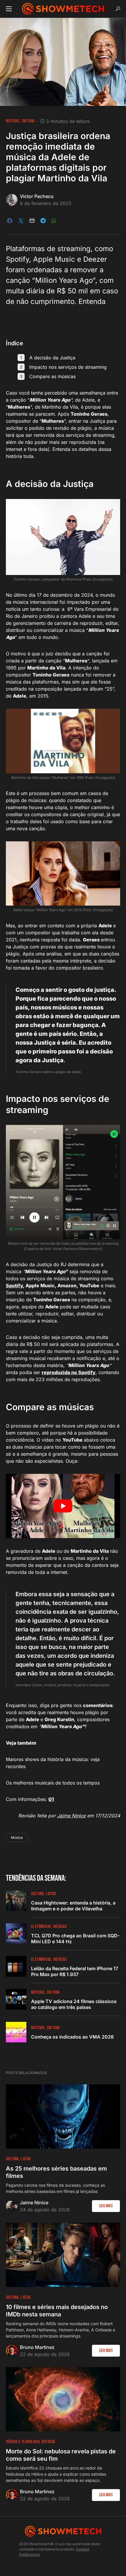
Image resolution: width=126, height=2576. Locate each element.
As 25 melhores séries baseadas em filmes (56, 2172)
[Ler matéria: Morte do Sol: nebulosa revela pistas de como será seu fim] (63, 2399)
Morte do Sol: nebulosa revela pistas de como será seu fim (61, 2455)
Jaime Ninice (71, 1816)
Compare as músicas (52, 376)
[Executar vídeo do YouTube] (63, 1506)
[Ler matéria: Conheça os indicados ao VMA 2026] (16, 2032)
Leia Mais (106, 2206)
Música (17, 1837)
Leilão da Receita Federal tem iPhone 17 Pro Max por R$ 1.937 (75, 1971)
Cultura (28, 121)
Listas (51, 1894)
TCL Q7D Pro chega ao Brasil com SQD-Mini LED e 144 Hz (75, 1939)
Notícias (13, 121)
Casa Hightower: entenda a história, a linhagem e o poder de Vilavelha (73, 1906)
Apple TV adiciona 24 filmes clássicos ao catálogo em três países (74, 2004)
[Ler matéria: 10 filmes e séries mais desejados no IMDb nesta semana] (63, 2255)
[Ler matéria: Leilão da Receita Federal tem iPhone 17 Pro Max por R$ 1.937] (16, 1966)
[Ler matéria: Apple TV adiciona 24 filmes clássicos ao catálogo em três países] (16, 1999)
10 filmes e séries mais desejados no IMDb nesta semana (57, 2311)
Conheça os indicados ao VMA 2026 (72, 2037)
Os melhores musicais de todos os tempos (53, 1783)
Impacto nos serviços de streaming (68, 367)
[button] (9, 9)
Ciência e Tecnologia (23, 2442)
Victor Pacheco (37, 196)
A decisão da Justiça (52, 358)
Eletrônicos (41, 1927)
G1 (51, 1799)
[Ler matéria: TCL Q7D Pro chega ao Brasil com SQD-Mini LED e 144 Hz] (16, 1934)
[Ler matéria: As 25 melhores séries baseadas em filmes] (63, 2116)
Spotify (14, 1286)
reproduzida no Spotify (69, 1372)
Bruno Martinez (37, 2347)
